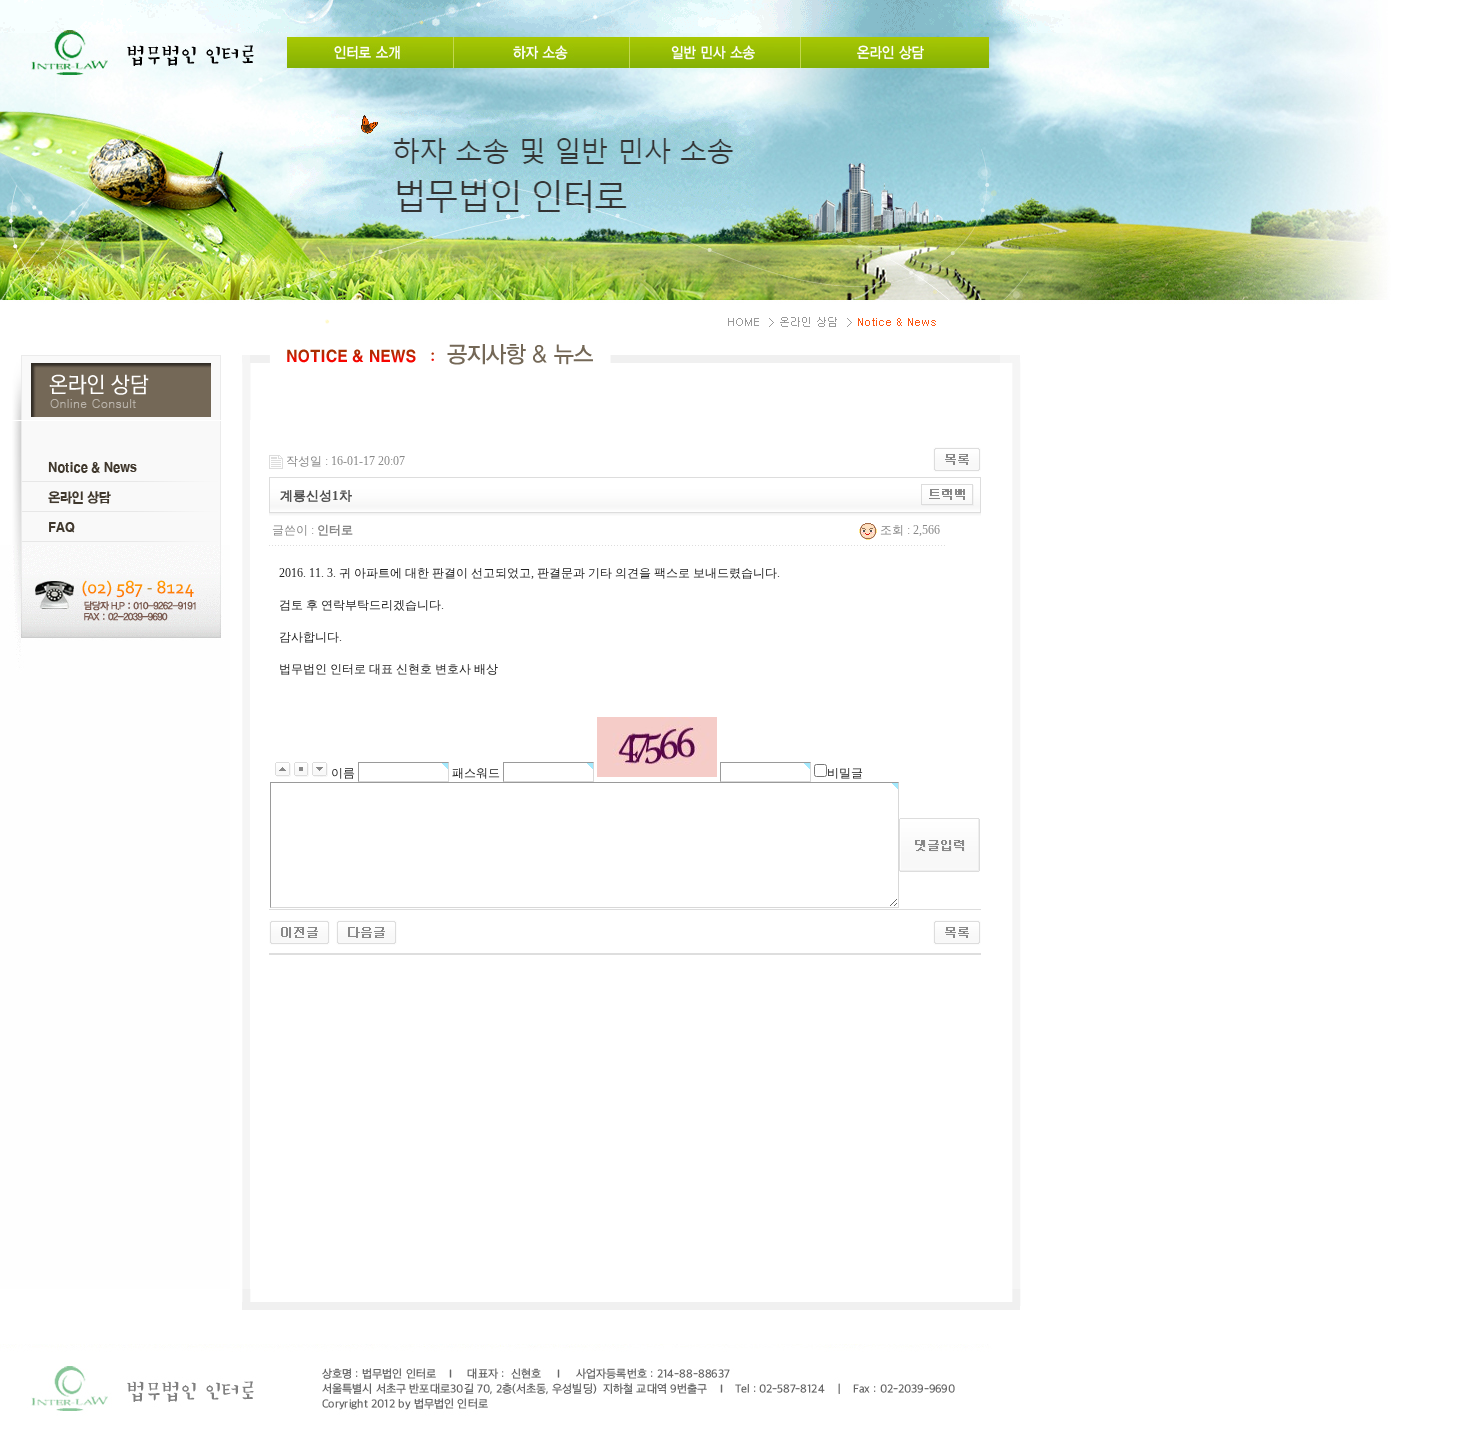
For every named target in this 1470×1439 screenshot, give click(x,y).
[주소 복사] (947, 494)
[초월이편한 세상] (366, 932)
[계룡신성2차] (299, 932)
